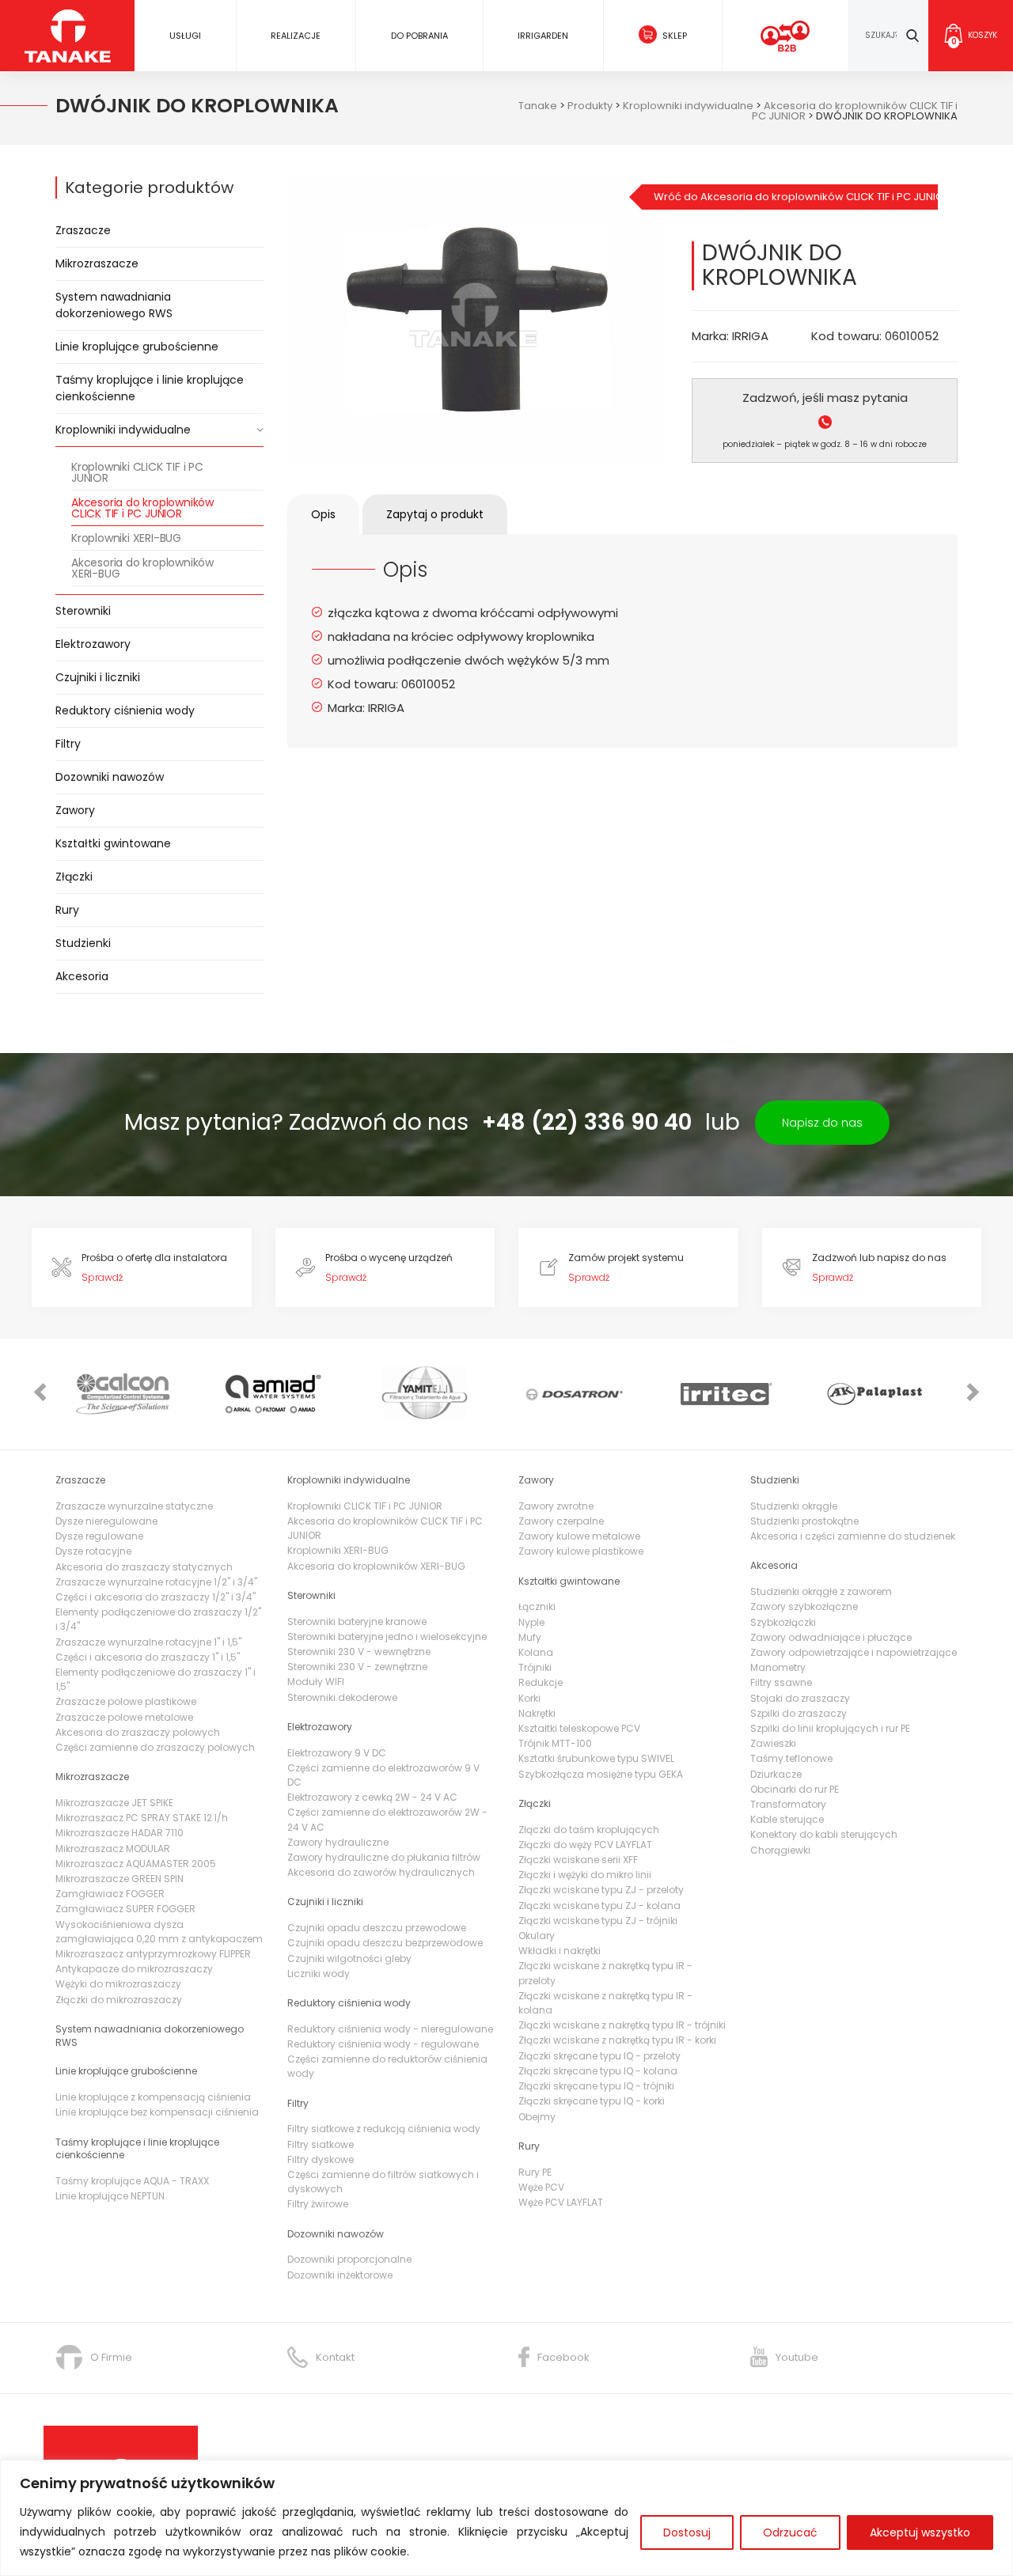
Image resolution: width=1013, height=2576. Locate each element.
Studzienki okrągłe (794, 1506)
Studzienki (83, 943)
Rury (67, 910)
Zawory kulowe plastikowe (581, 1551)
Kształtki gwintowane (113, 843)
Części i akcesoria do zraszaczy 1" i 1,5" (148, 1657)
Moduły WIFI (316, 1682)
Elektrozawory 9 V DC (337, 1753)
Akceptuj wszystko (920, 2532)
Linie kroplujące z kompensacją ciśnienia (153, 2097)
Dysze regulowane (99, 1536)
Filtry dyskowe (321, 2159)
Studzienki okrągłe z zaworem (821, 1591)
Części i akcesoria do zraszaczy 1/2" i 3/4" (156, 1597)
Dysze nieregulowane (106, 1521)
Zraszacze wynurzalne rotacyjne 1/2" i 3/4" (156, 1582)
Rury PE (535, 2172)
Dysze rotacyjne (93, 1551)
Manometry (778, 1667)
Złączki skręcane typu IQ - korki (592, 2101)
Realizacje (296, 36)
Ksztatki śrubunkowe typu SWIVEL (596, 1758)
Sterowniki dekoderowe (342, 1697)
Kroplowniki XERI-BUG (126, 538)
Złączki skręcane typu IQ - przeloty (599, 2056)
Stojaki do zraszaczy (800, 1698)
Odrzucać (790, 2532)
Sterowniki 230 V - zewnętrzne (357, 1667)
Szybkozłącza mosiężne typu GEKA (601, 1774)
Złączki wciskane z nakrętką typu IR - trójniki (622, 2025)
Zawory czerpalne (561, 1521)
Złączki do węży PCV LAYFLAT (585, 1845)
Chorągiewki (780, 1850)
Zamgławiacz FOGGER (110, 1894)
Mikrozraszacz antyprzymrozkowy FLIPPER (153, 1954)
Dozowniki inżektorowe (340, 2275)
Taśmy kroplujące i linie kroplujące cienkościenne (150, 388)
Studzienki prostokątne (804, 1521)
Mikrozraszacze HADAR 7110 (120, 1833)
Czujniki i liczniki (98, 677)
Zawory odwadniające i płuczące (831, 1637)
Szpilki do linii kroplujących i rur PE (830, 1728)
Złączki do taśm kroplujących (589, 1830)
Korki (529, 1698)
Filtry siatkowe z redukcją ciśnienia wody (384, 2129)
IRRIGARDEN (543, 36)
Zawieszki (773, 1743)
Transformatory (788, 1804)
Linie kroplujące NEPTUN (110, 2196)
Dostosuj (687, 2532)
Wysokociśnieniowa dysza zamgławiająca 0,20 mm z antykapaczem (159, 1932)
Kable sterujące (787, 1819)
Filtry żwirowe (318, 2204)
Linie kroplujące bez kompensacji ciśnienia (157, 2112)
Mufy (530, 1637)
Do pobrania (419, 36)
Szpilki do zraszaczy (799, 1713)
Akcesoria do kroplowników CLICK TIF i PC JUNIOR (142, 508)
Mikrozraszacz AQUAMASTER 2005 (136, 1864)
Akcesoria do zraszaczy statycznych (144, 1567)
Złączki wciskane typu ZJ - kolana (599, 1905)
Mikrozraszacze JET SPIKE (114, 1803)
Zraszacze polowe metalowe (124, 1717)
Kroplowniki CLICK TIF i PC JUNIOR (137, 472)
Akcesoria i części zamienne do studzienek (853, 1536)
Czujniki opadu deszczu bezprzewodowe (385, 1943)
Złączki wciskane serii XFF (578, 1860)
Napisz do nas (822, 1123)
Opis (323, 514)
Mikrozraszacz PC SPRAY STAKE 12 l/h (142, 1818)
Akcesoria (82, 976)
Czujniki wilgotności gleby (349, 1959)
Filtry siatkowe (321, 2144)
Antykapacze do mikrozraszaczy (134, 1969)
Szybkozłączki (783, 1622)
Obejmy (537, 2117)
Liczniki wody (319, 1974)
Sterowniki (83, 611)
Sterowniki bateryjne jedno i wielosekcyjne (387, 1637)
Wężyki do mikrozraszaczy (118, 1984)
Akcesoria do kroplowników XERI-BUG (142, 568)
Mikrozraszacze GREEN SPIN (120, 1879)
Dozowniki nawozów (110, 777)
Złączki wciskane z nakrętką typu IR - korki (617, 2040)
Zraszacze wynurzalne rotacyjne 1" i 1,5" (148, 1642)
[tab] (323, 515)
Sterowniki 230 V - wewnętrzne (359, 1652)
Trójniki (535, 1667)
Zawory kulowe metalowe (579, 1536)
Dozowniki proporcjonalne (349, 2259)
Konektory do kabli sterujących (824, 1834)
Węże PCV (541, 2187)
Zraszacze (83, 230)
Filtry (68, 744)
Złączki (74, 877)
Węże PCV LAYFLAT (561, 2202)
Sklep (675, 36)
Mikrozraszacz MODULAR (113, 1849)
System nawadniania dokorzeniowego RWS (114, 305)
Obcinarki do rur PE (795, 1789)
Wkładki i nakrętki (560, 1951)
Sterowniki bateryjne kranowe (357, 1621)
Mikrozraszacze (97, 263)
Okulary (537, 1936)
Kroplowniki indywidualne (123, 430)
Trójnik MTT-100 (555, 1743)
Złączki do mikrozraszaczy (119, 2000)
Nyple (531, 1622)
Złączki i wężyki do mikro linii (585, 1875)
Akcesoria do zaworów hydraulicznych (381, 1872)
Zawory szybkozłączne (804, 1606)
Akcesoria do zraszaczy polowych (138, 1732)
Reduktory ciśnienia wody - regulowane (383, 2044)
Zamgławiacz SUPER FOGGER (125, 1909)
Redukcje (541, 1682)
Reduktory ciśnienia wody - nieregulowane (390, 2029)
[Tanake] (68, 35)
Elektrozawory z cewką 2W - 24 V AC (372, 1797)
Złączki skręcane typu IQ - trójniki (596, 2086)
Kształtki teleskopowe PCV (579, 1728)
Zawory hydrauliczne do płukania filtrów (384, 1857)
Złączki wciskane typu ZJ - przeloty (601, 1890)
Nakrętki (537, 1713)
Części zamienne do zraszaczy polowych (155, 1747)
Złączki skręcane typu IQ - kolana (598, 2071)
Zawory (75, 810)
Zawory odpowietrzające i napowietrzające (854, 1652)
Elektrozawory (93, 644)
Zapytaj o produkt (435, 514)
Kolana (536, 1652)
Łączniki (537, 1606)
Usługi (185, 36)
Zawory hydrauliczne (338, 1842)
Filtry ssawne (781, 1682)
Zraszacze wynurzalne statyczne (134, 1506)
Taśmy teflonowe (791, 1758)
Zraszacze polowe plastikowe (126, 1701)
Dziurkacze (776, 1774)
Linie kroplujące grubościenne (137, 347)
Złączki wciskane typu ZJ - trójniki (598, 1921)
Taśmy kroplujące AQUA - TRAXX (132, 2181)
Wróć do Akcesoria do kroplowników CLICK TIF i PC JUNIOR (796, 197)
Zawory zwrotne (556, 1506)
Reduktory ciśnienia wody (125, 710)
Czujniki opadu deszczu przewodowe (377, 1928)
